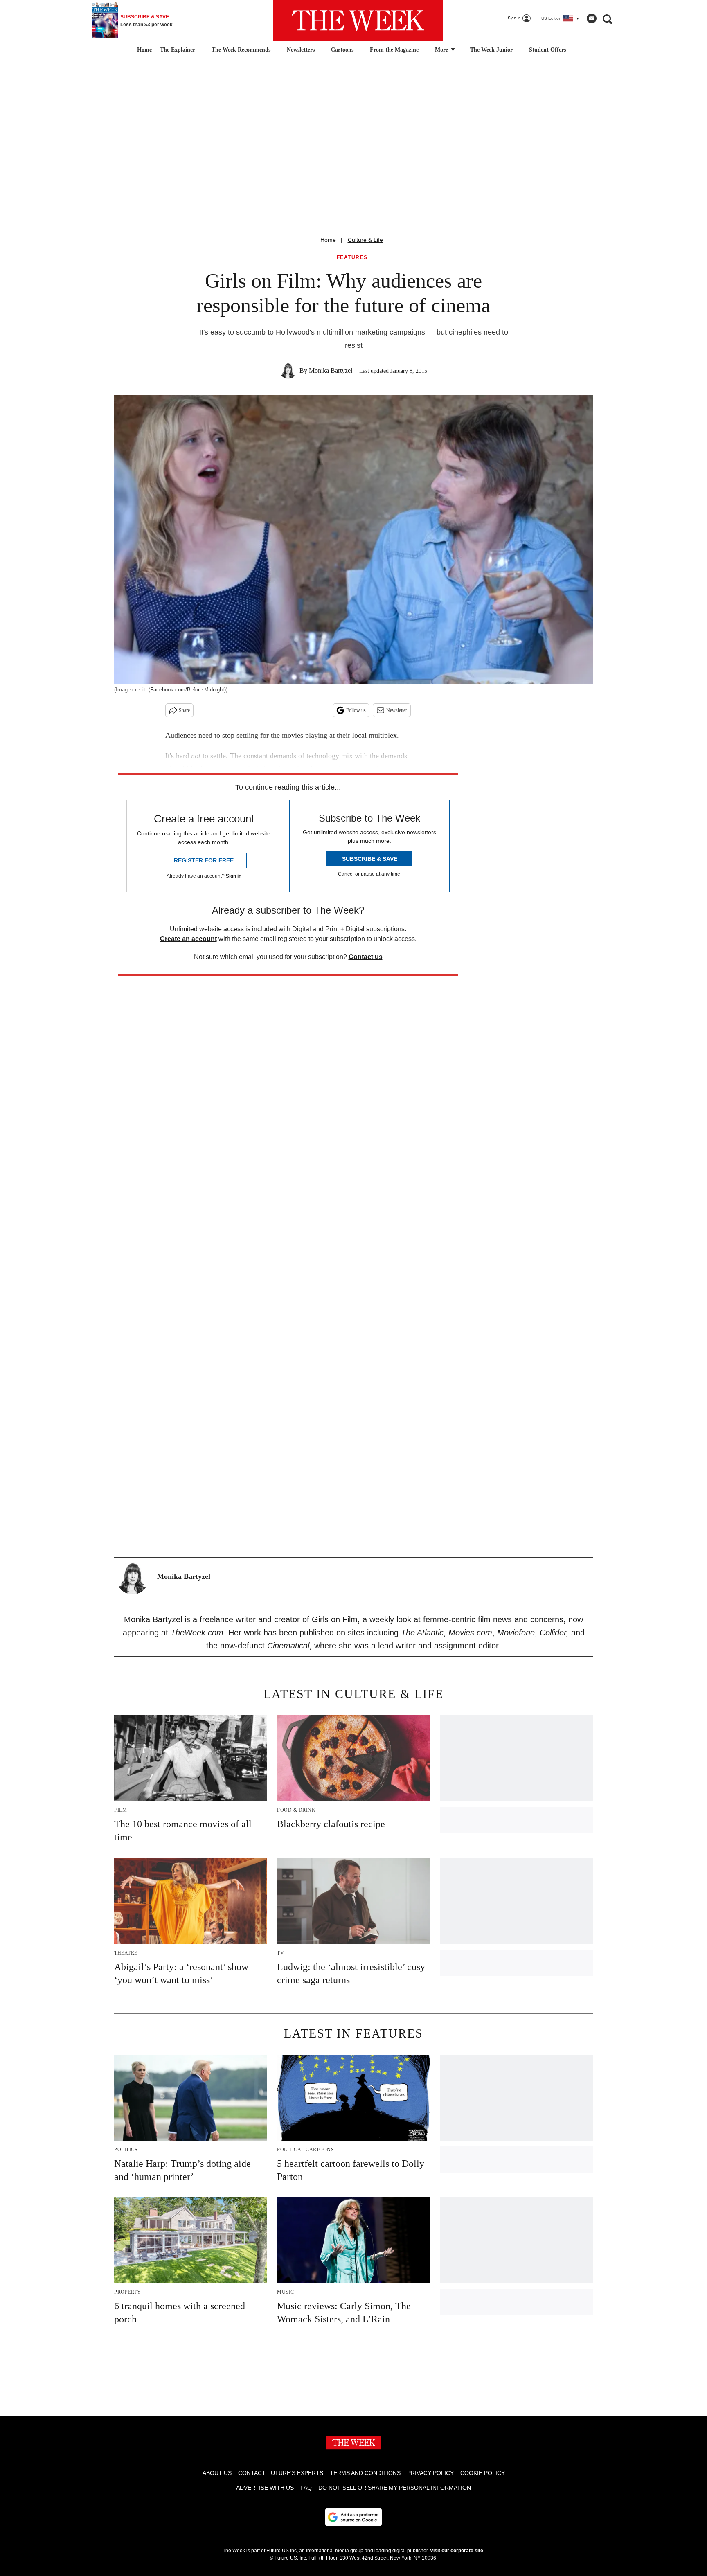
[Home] (143, 50)
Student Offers (547, 50)
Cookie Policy (483, 2473)
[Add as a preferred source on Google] (353, 2517)
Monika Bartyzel (331, 370)
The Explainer (178, 50)
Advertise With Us (265, 2488)
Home (328, 240)
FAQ (306, 2488)
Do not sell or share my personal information (395, 2488)
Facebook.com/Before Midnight (187, 690)
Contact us (366, 957)
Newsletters (301, 50)
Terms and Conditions (365, 2473)
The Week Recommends (241, 50)
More (442, 50)
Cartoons (342, 50)
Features (352, 258)
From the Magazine (394, 50)
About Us (217, 2473)
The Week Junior (491, 50)
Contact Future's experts (281, 2473)
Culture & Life (365, 240)
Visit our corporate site (457, 2551)
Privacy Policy (430, 2473)
